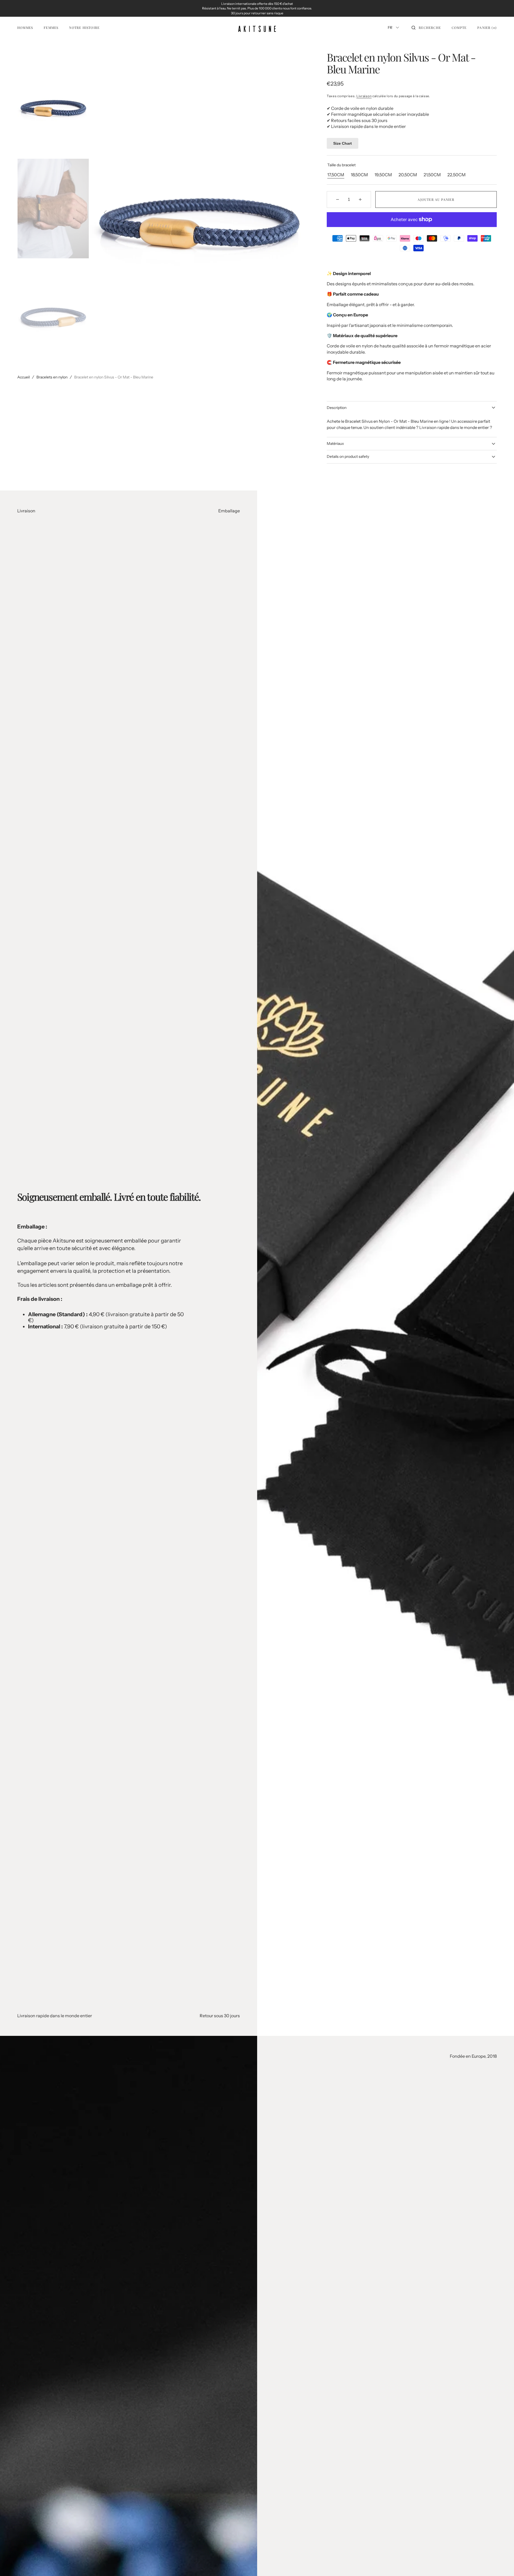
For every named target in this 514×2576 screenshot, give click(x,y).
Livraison (364, 96)
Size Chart (343, 143)
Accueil (23, 377)
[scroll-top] (502, 2564)
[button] (426, 28)
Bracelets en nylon (52, 377)
